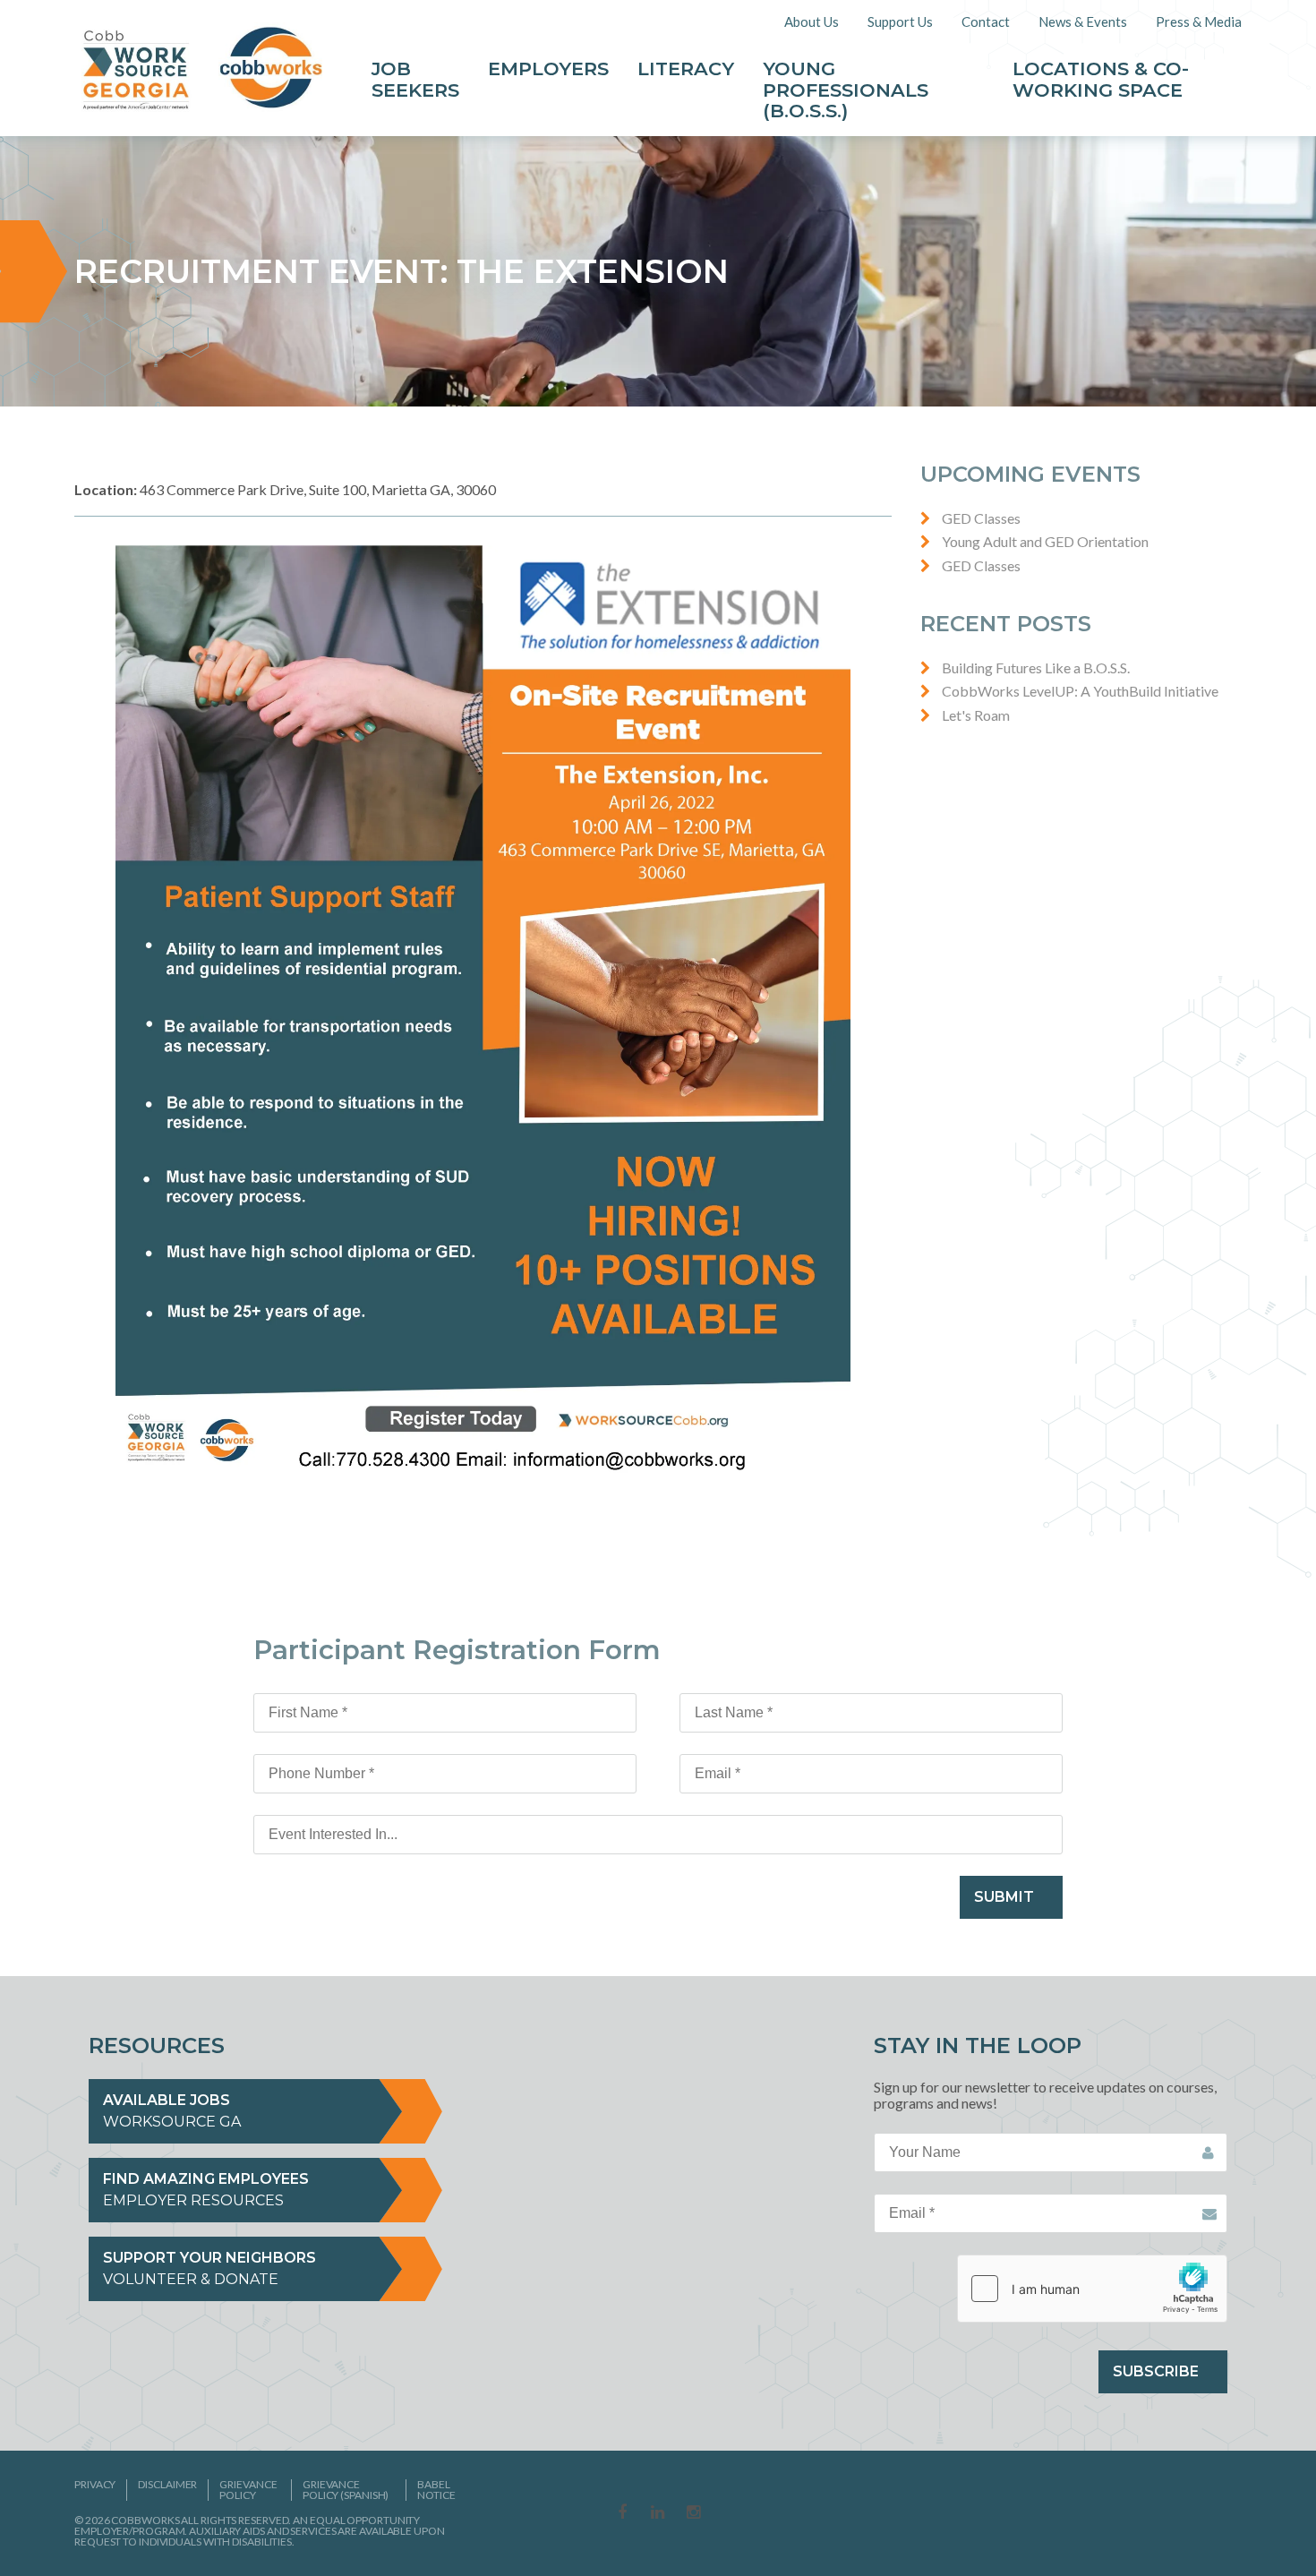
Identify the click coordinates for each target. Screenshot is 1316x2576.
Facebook (622, 2513)
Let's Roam (976, 715)
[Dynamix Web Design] (1198, 2511)
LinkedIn (658, 2513)
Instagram (694, 2513)
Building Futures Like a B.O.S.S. (1036, 668)
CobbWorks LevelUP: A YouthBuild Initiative (1080, 691)
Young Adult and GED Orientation (1045, 541)
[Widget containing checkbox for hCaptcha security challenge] (1092, 2289)
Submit (1004, 1897)
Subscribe (1156, 2371)
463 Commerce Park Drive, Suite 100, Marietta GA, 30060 (285, 489)
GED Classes (981, 518)
